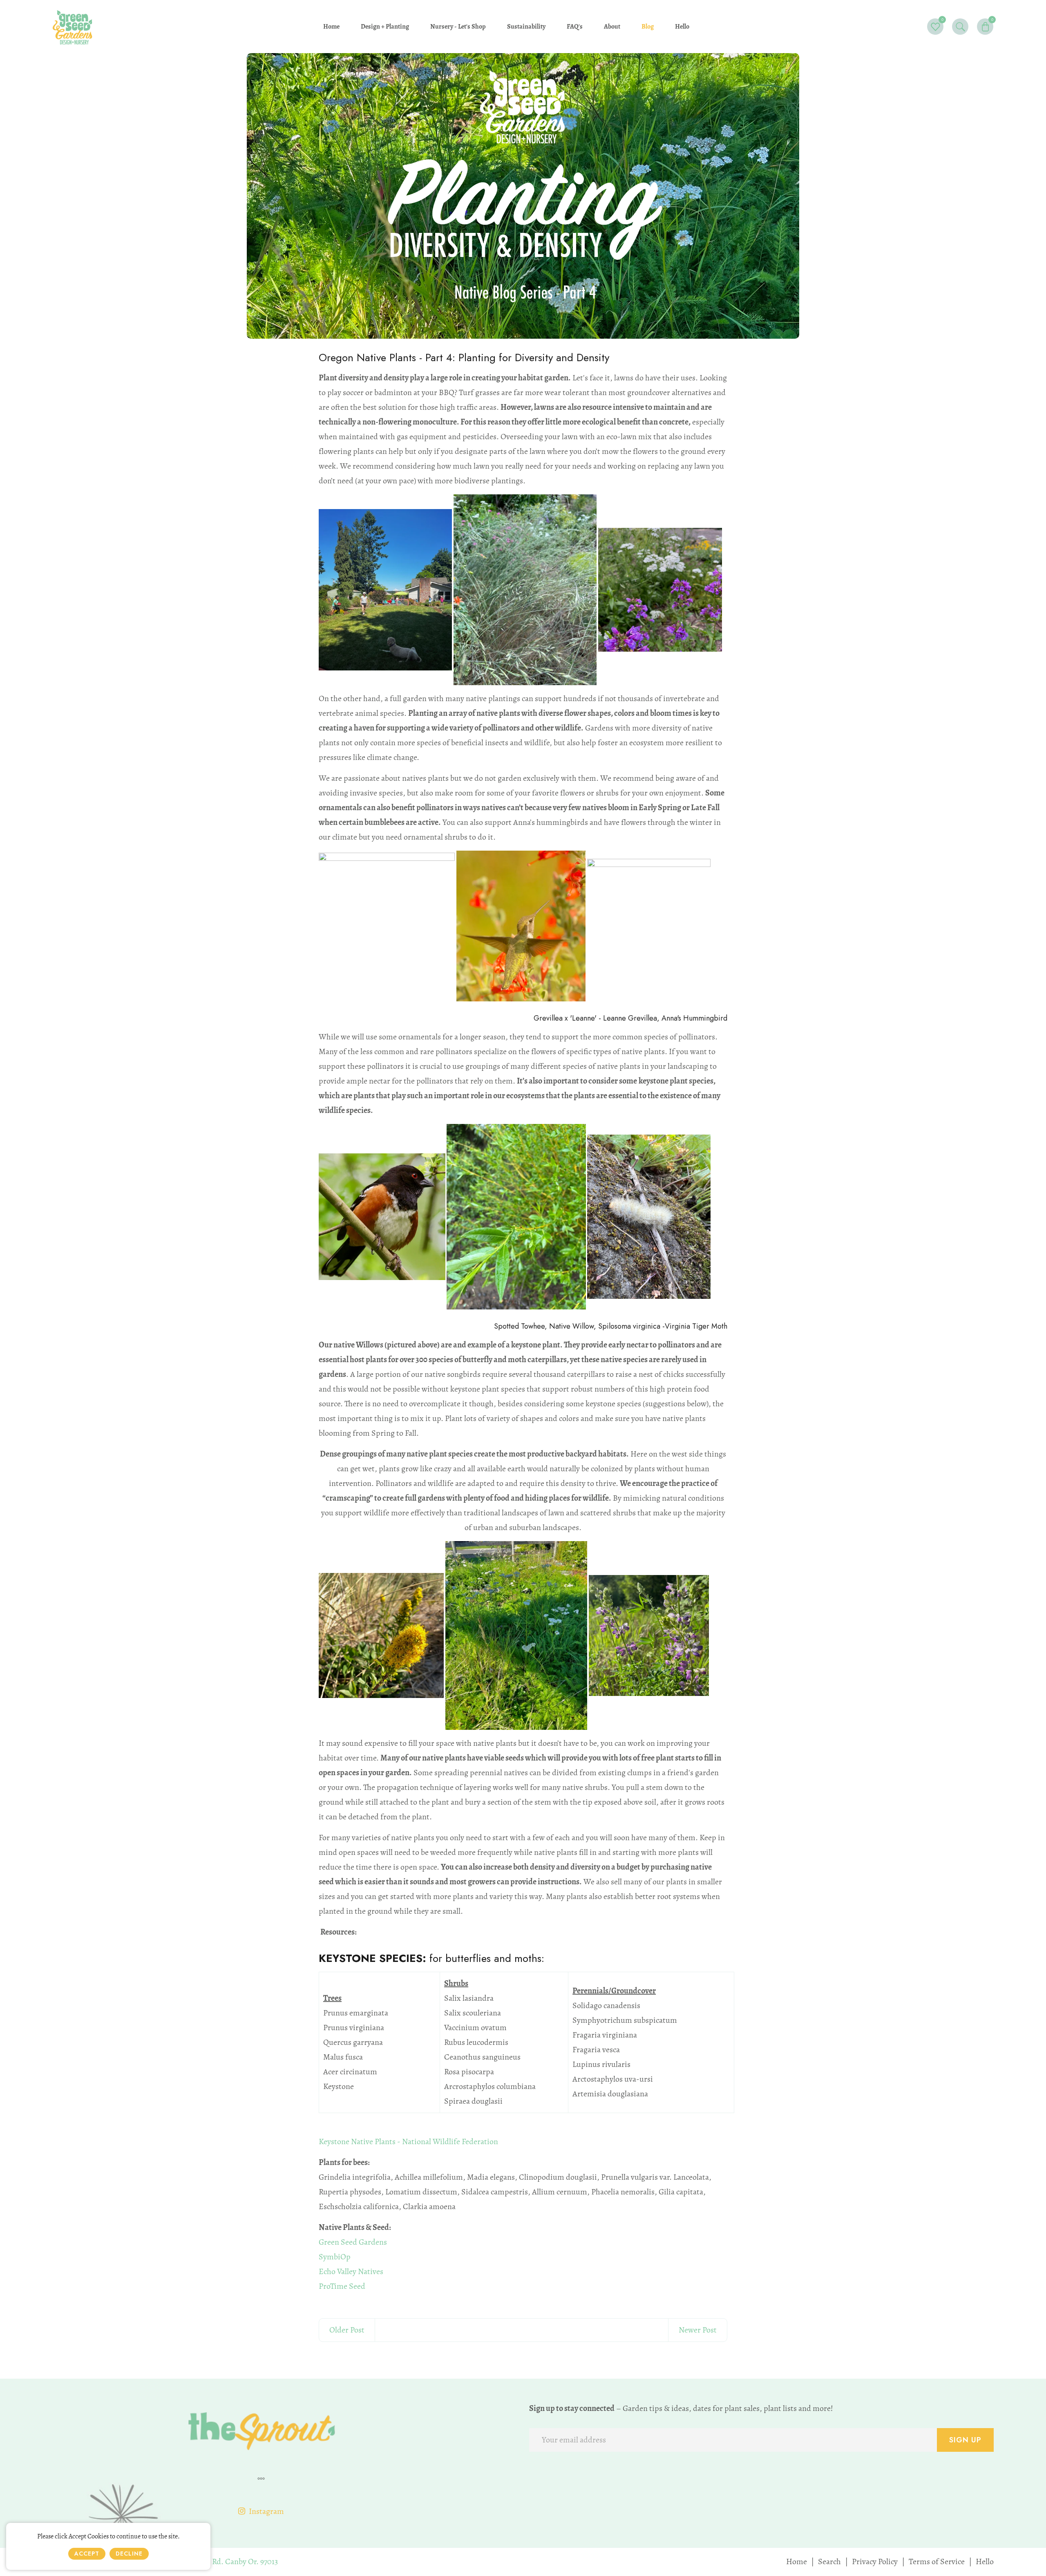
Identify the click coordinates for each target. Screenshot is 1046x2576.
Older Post (347, 2330)
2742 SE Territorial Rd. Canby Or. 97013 (213, 2561)
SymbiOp (335, 2257)
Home (797, 2561)
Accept (87, 2554)
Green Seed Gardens (353, 2242)
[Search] (960, 27)
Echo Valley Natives (351, 2271)
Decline (129, 2554)
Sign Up (965, 2440)
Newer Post (698, 2330)
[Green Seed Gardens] (73, 26)
